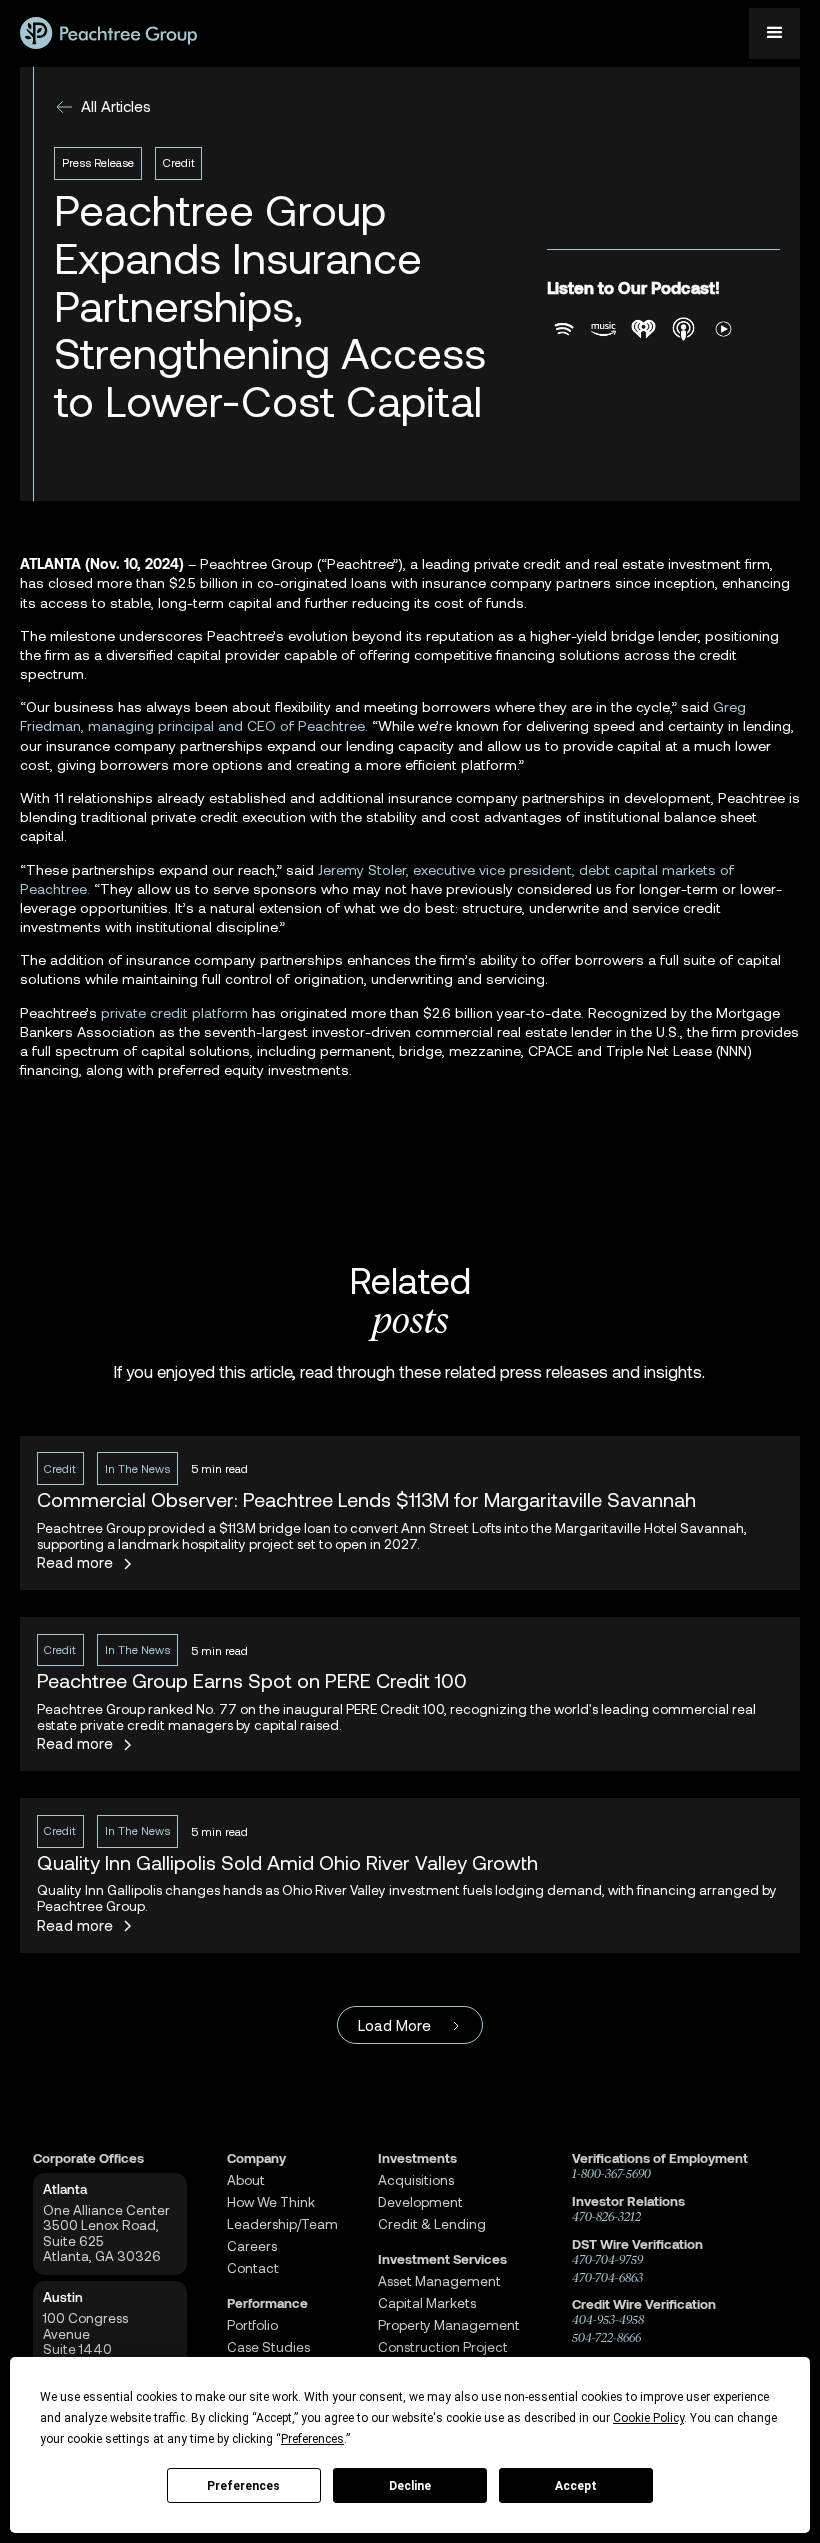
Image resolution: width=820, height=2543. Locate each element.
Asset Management (439, 2281)
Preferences (243, 2486)
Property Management (449, 2325)
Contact (253, 2268)
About (246, 2180)
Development (420, 2202)
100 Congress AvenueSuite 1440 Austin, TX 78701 (96, 2341)
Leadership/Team (282, 2224)
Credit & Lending (432, 2224)
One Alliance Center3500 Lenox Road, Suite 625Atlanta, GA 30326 (106, 2233)
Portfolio (252, 2325)
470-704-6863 (607, 2278)
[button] (774, 33)
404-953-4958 (608, 2320)
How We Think (271, 2202)
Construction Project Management (443, 2355)
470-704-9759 (607, 2260)
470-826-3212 (606, 2217)
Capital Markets (427, 2303)
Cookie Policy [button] (648, 2418)
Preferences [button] (312, 2439)
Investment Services (442, 2259)
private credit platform (174, 1012)
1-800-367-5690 (611, 2174)
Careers (252, 2246)
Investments (417, 2158)
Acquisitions (416, 2180)
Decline (410, 2486)
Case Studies (268, 2347)
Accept (576, 2486)
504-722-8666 (606, 2338)
